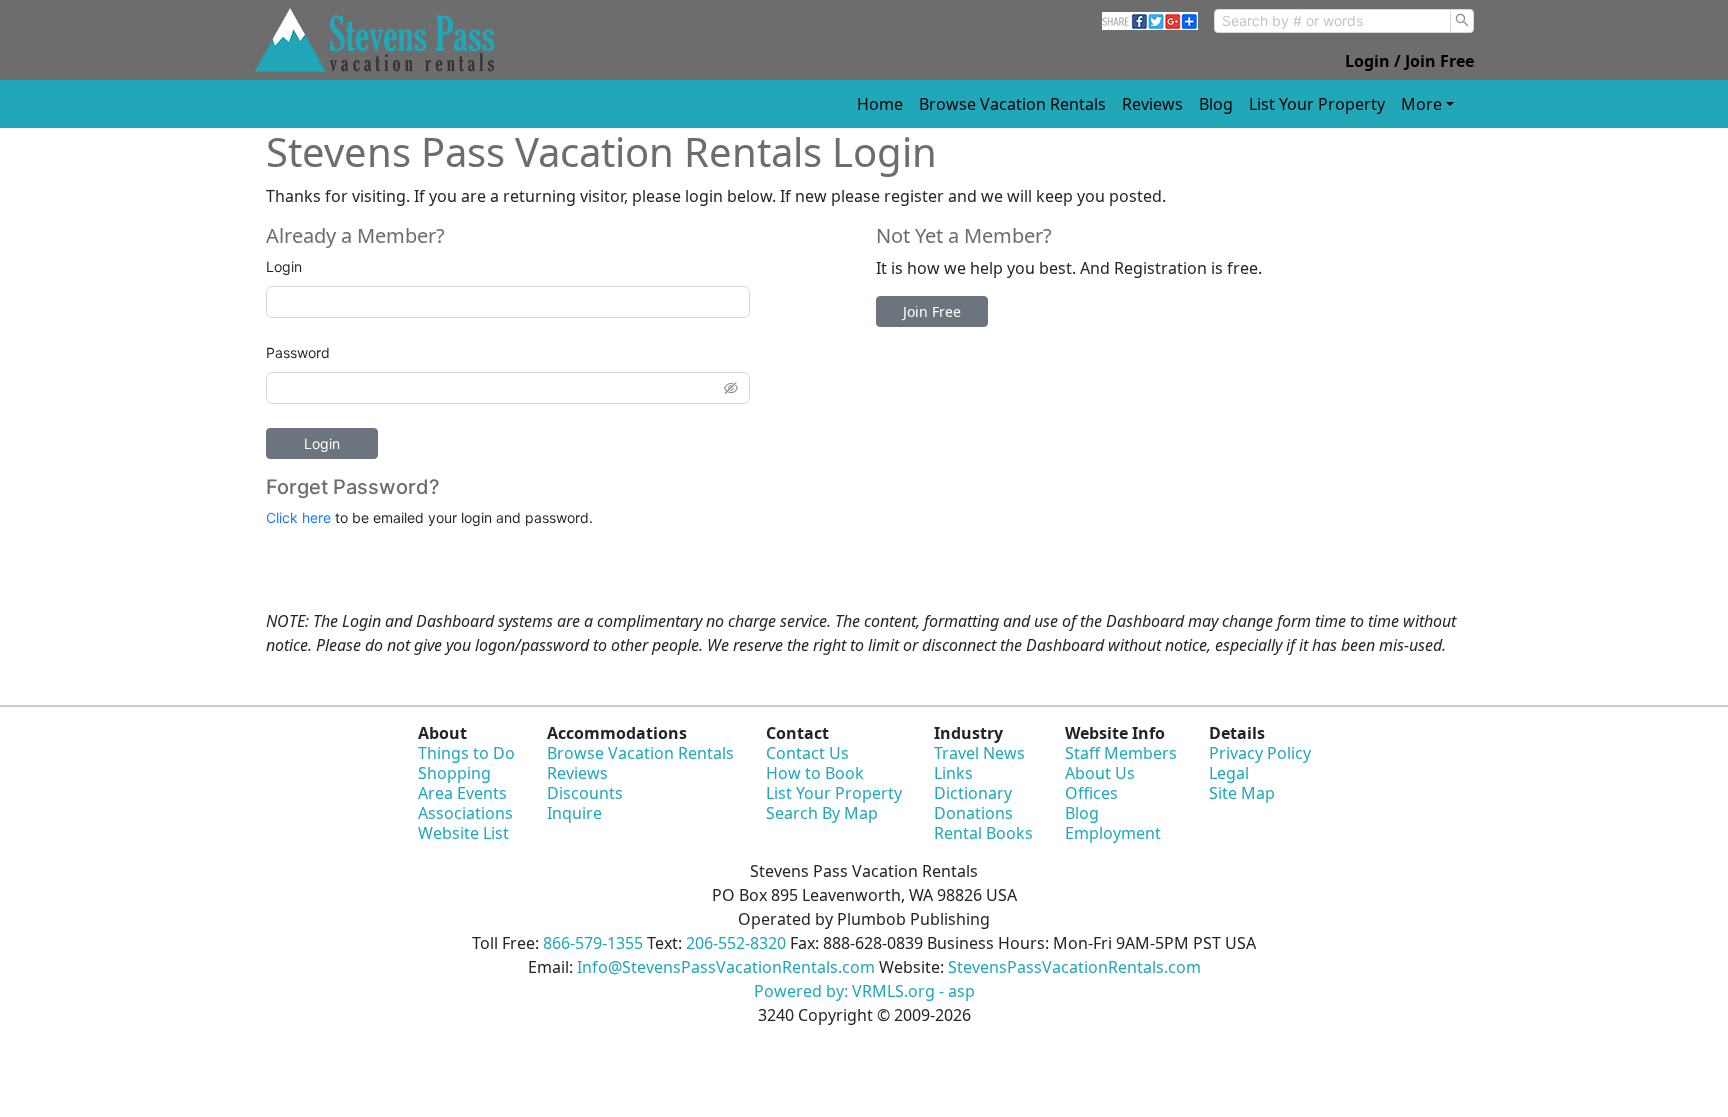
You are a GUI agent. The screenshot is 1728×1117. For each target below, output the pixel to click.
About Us (1100, 773)
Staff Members (1121, 753)
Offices (1091, 793)
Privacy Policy (1260, 753)
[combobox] (1332, 21)
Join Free (932, 311)
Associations (465, 813)
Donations (973, 813)
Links (953, 773)
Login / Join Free (1409, 61)
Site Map (1242, 793)
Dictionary (973, 793)
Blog (1216, 104)
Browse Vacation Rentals (1012, 104)
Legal (1229, 773)
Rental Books (983, 833)
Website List (463, 833)
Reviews (1152, 104)
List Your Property (1317, 104)
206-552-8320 (736, 943)
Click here (298, 517)
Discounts (585, 793)
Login (284, 266)
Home (880, 104)
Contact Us (807, 753)
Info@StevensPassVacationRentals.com (726, 967)
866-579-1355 (593, 943)
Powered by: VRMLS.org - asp (864, 991)
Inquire (574, 813)
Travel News (979, 753)
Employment (1113, 833)
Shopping (454, 773)
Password (298, 352)
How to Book (815, 773)
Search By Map (822, 813)
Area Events (462, 793)
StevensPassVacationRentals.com (1074, 967)
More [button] (1421, 104)
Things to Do (466, 753)
